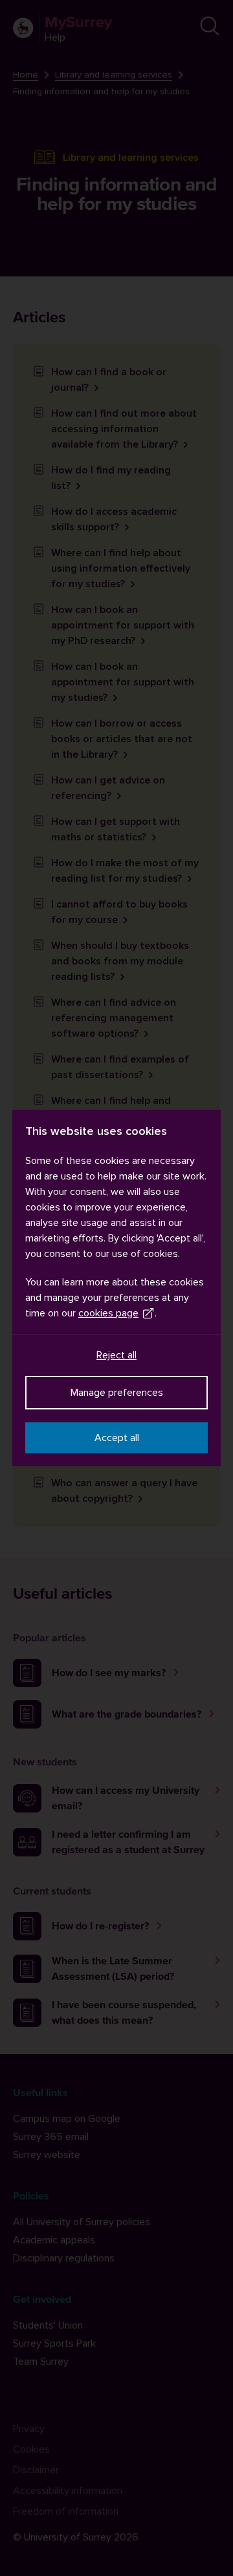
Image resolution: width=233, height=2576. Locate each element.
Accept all (117, 1438)
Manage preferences (117, 1393)
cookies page (108, 1313)
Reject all (116, 1355)
